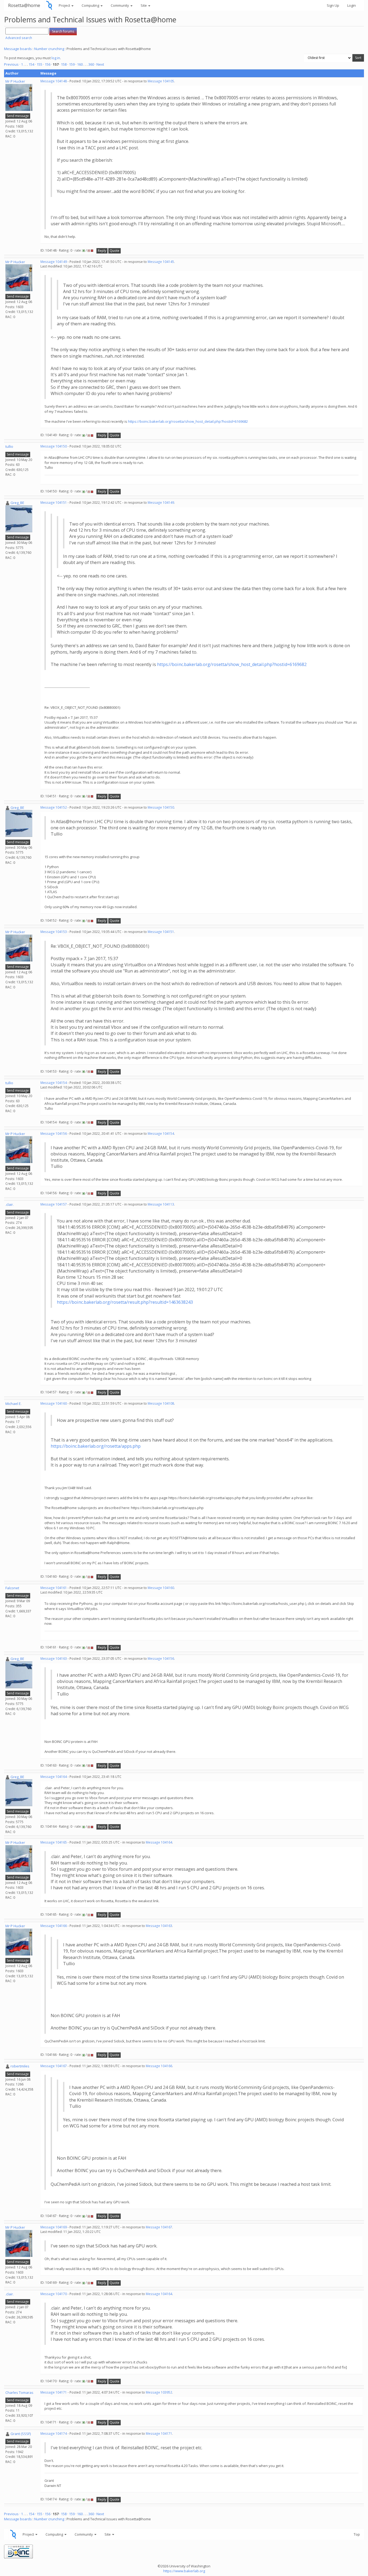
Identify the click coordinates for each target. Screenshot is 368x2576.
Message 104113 (161, 1204)
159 (72, 64)
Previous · (13, 64)
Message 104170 (54, 2294)
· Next (99, 64)
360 (91, 64)
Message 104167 (54, 2066)
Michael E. (13, 1404)
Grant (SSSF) (21, 2434)
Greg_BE (17, 503)
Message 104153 (54, 932)
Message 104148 (54, 81)
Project (65, 5)
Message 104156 (54, 1134)
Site (144, 5)
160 (80, 64)
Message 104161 (54, 1588)
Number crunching (49, 49)
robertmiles (20, 2066)
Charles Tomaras (19, 2392)
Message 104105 (161, 81)
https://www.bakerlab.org (184, 2571)
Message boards (18, 49)
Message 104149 (54, 262)
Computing (91, 5)
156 (48, 64)
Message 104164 (54, 1777)
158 (64, 64)
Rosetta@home (24, 5)
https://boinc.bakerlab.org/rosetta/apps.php (96, 1446)
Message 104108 (161, 1403)
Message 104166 (54, 1926)
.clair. (10, 1204)
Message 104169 (54, 2227)
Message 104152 (54, 807)
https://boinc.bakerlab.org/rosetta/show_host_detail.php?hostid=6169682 (188, 421)
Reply (102, 251)
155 (39, 64)
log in (56, 58)
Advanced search (19, 38)
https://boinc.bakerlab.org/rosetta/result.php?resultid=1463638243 (125, 1302)
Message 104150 (54, 446)
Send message (18, 116)
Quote (114, 251)
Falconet (12, 1588)
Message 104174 (54, 2434)
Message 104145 (161, 262)
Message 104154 (54, 1083)
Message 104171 (54, 2392)
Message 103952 (159, 2392)
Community (120, 5)
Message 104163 (54, 1659)
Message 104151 (54, 503)
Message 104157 (54, 1204)
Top (357, 2534)
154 (31, 64)
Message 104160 (54, 1403)
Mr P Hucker (15, 81)
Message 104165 (54, 1842)
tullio (9, 446)
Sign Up (333, 5)
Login (352, 5)
